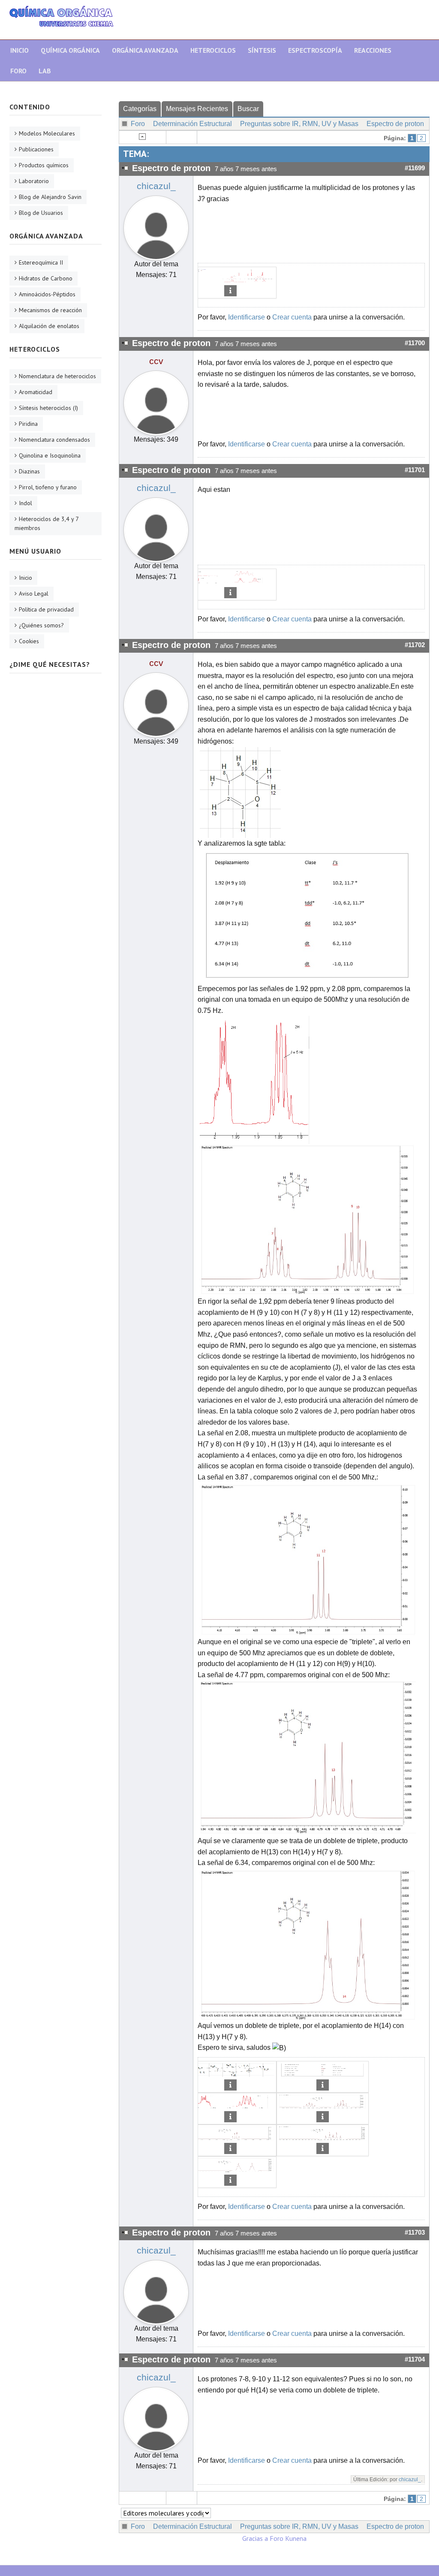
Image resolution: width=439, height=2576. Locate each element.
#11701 (415, 470)
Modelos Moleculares (47, 133)
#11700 (415, 343)
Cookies (29, 641)
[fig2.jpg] (308, 1559)
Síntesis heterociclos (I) (48, 408)
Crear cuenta (292, 317)
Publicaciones (36, 149)
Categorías (140, 109)
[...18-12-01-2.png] (230, 578)
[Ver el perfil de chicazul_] (156, 226)
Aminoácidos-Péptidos (47, 294)
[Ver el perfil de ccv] (156, 401)
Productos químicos (44, 165)
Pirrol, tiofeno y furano (48, 487)
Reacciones (373, 50)
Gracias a (255, 2538)
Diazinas (29, 471)
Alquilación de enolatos (49, 326)
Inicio (20, 50)
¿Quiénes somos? (41, 625)
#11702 (415, 645)
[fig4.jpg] (308, 1944)
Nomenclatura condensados (54, 440)
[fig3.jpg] (308, 1757)
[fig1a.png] (259, 1080)
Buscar (248, 109)
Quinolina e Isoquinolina (50, 455)
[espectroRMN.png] (230, 276)
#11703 (415, 2233)
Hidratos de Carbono (46, 278)
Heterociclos (213, 50)
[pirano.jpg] (240, 792)
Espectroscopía (315, 50)
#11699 (415, 168)
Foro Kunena (288, 2538)
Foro (18, 71)
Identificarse (247, 317)
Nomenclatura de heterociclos (57, 376)
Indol (26, 503)
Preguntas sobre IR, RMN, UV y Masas (299, 124)
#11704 (415, 2359)
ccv (156, 361)
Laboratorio (34, 181)
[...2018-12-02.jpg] (308, 915)
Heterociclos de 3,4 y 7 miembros (47, 523)
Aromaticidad (36, 392)
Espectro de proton (395, 124)
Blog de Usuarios (41, 213)
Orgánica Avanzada (145, 50)
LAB (45, 71)
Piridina (28, 424)
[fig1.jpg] (308, 1220)
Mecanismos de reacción (50, 310)
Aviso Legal (34, 594)
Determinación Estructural (192, 124)
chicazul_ (156, 186)
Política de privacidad (46, 609)
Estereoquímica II (41, 262)
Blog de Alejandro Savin (50, 197)
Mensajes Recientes (197, 109)
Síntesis (262, 50)
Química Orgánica (70, 50)
